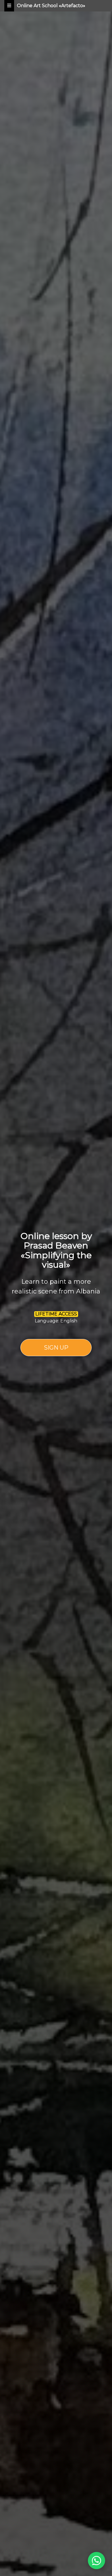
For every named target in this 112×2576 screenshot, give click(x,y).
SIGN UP (56, 1348)
